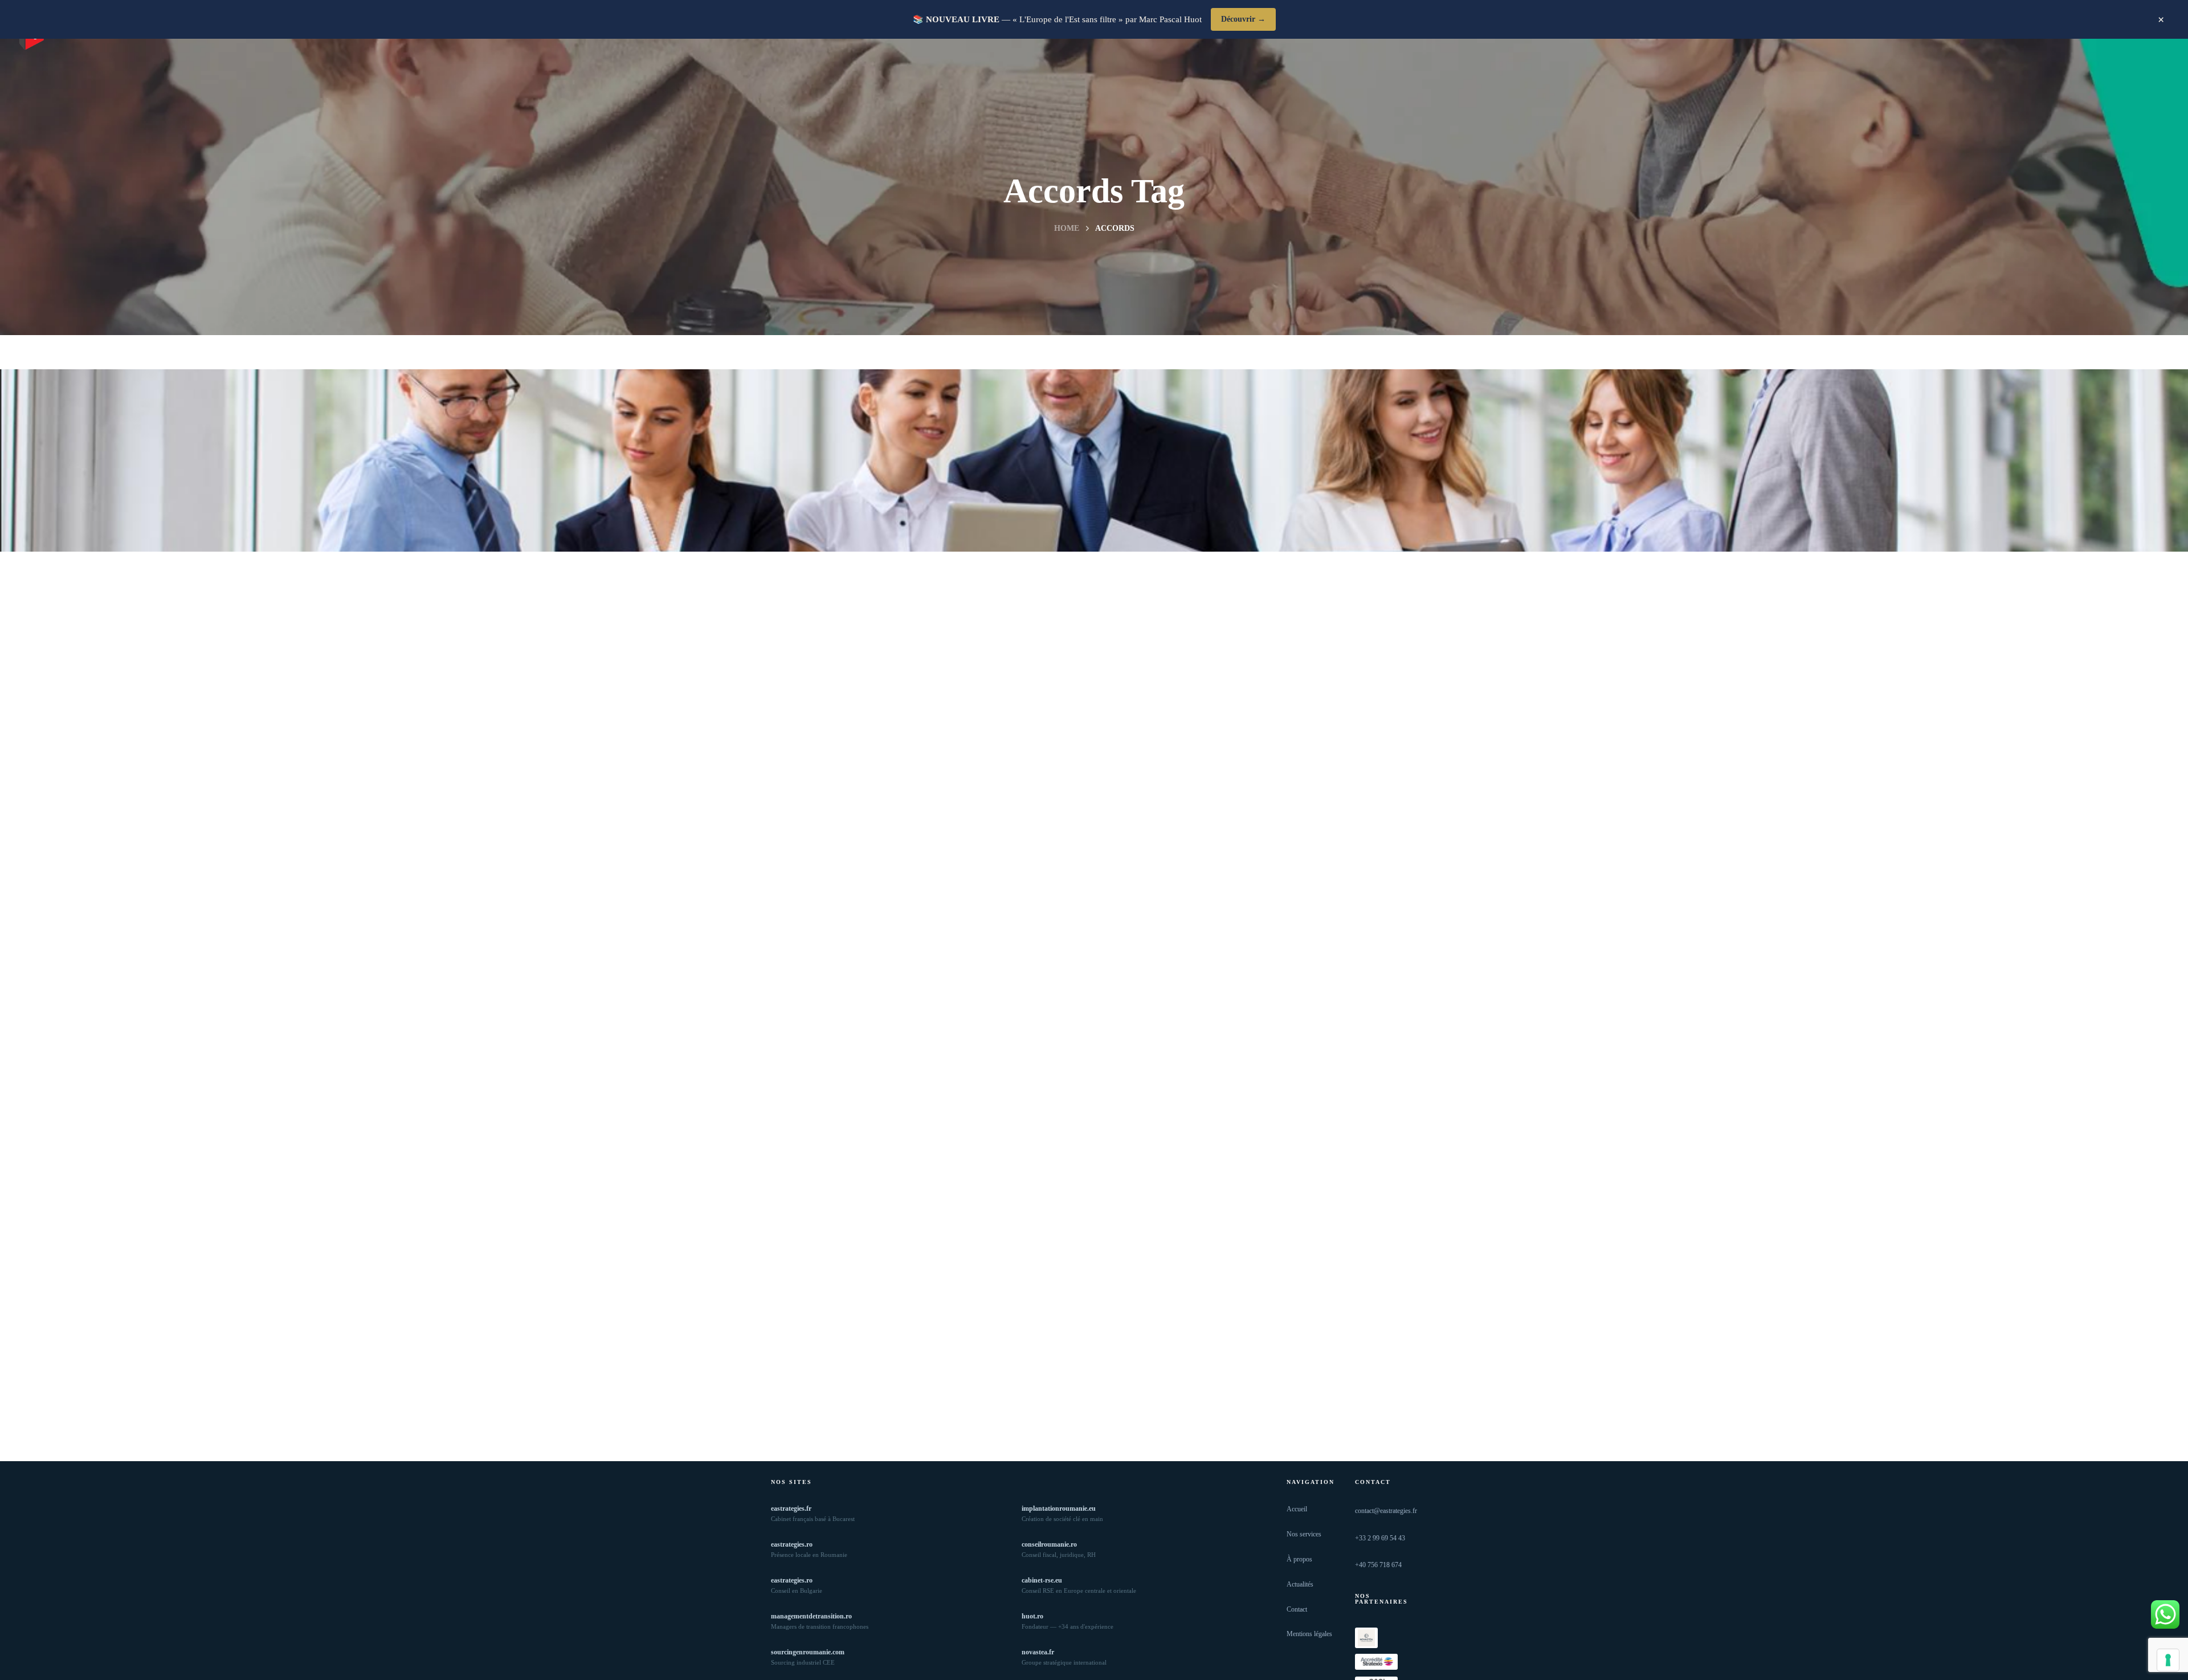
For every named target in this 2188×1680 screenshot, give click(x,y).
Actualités (1300, 1584)
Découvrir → (1243, 19)
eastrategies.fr (791, 1508)
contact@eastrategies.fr (1386, 1511)
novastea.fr (1038, 1652)
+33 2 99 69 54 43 (1380, 1538)
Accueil (1297, 1509)
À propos (1299, 1559)
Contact (1297, 1609)
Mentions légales (1309, 1634)
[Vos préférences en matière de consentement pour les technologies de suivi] (2168, 1660)
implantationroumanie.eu (1059, 1508)
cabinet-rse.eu (1042, 1580)
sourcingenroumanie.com (808, 1652)
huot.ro (1032, 1616)
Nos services (1304, 1534)
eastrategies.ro (792, 1544)
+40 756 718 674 (1378, 1565)
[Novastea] (1366, 1638)
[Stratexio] (1376, 1662)
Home (1067, 228)
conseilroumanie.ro (1049, 1544)
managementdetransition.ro (811, 1616)
